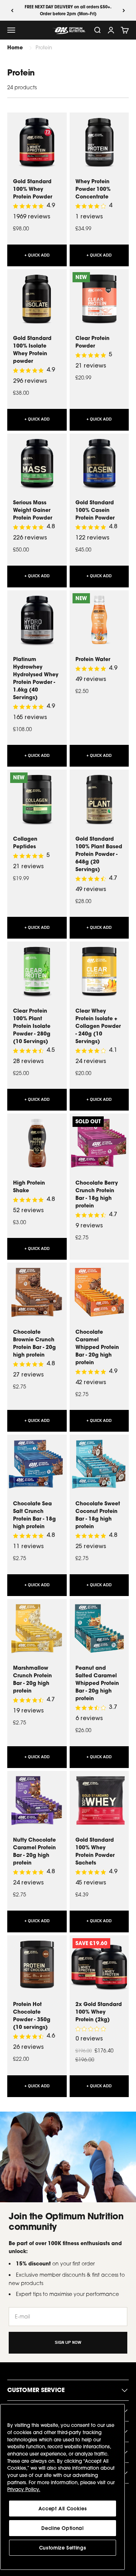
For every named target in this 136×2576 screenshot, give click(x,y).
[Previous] (12, 10)
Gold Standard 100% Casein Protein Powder (95, 510)
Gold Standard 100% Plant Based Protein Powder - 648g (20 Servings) (99, 854)
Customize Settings (63, 2548)
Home (15, 47)
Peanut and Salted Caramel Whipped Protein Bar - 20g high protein (97, 1683)
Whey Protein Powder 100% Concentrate (93, 189)
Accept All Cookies (63, 2509)
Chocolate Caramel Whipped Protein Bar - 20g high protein (97, 1347)
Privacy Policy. (24, 2489)
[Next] (124, 10)
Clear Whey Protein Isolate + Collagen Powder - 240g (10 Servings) (98, 1026)
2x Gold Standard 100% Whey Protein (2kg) (99, 2012)
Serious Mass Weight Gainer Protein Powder (33, 510)
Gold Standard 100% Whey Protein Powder (33, 189)
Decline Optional (63, 2528)
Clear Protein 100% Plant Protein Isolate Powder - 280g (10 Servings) (32, 1026)
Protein (44, 48)
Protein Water (93, 659)
